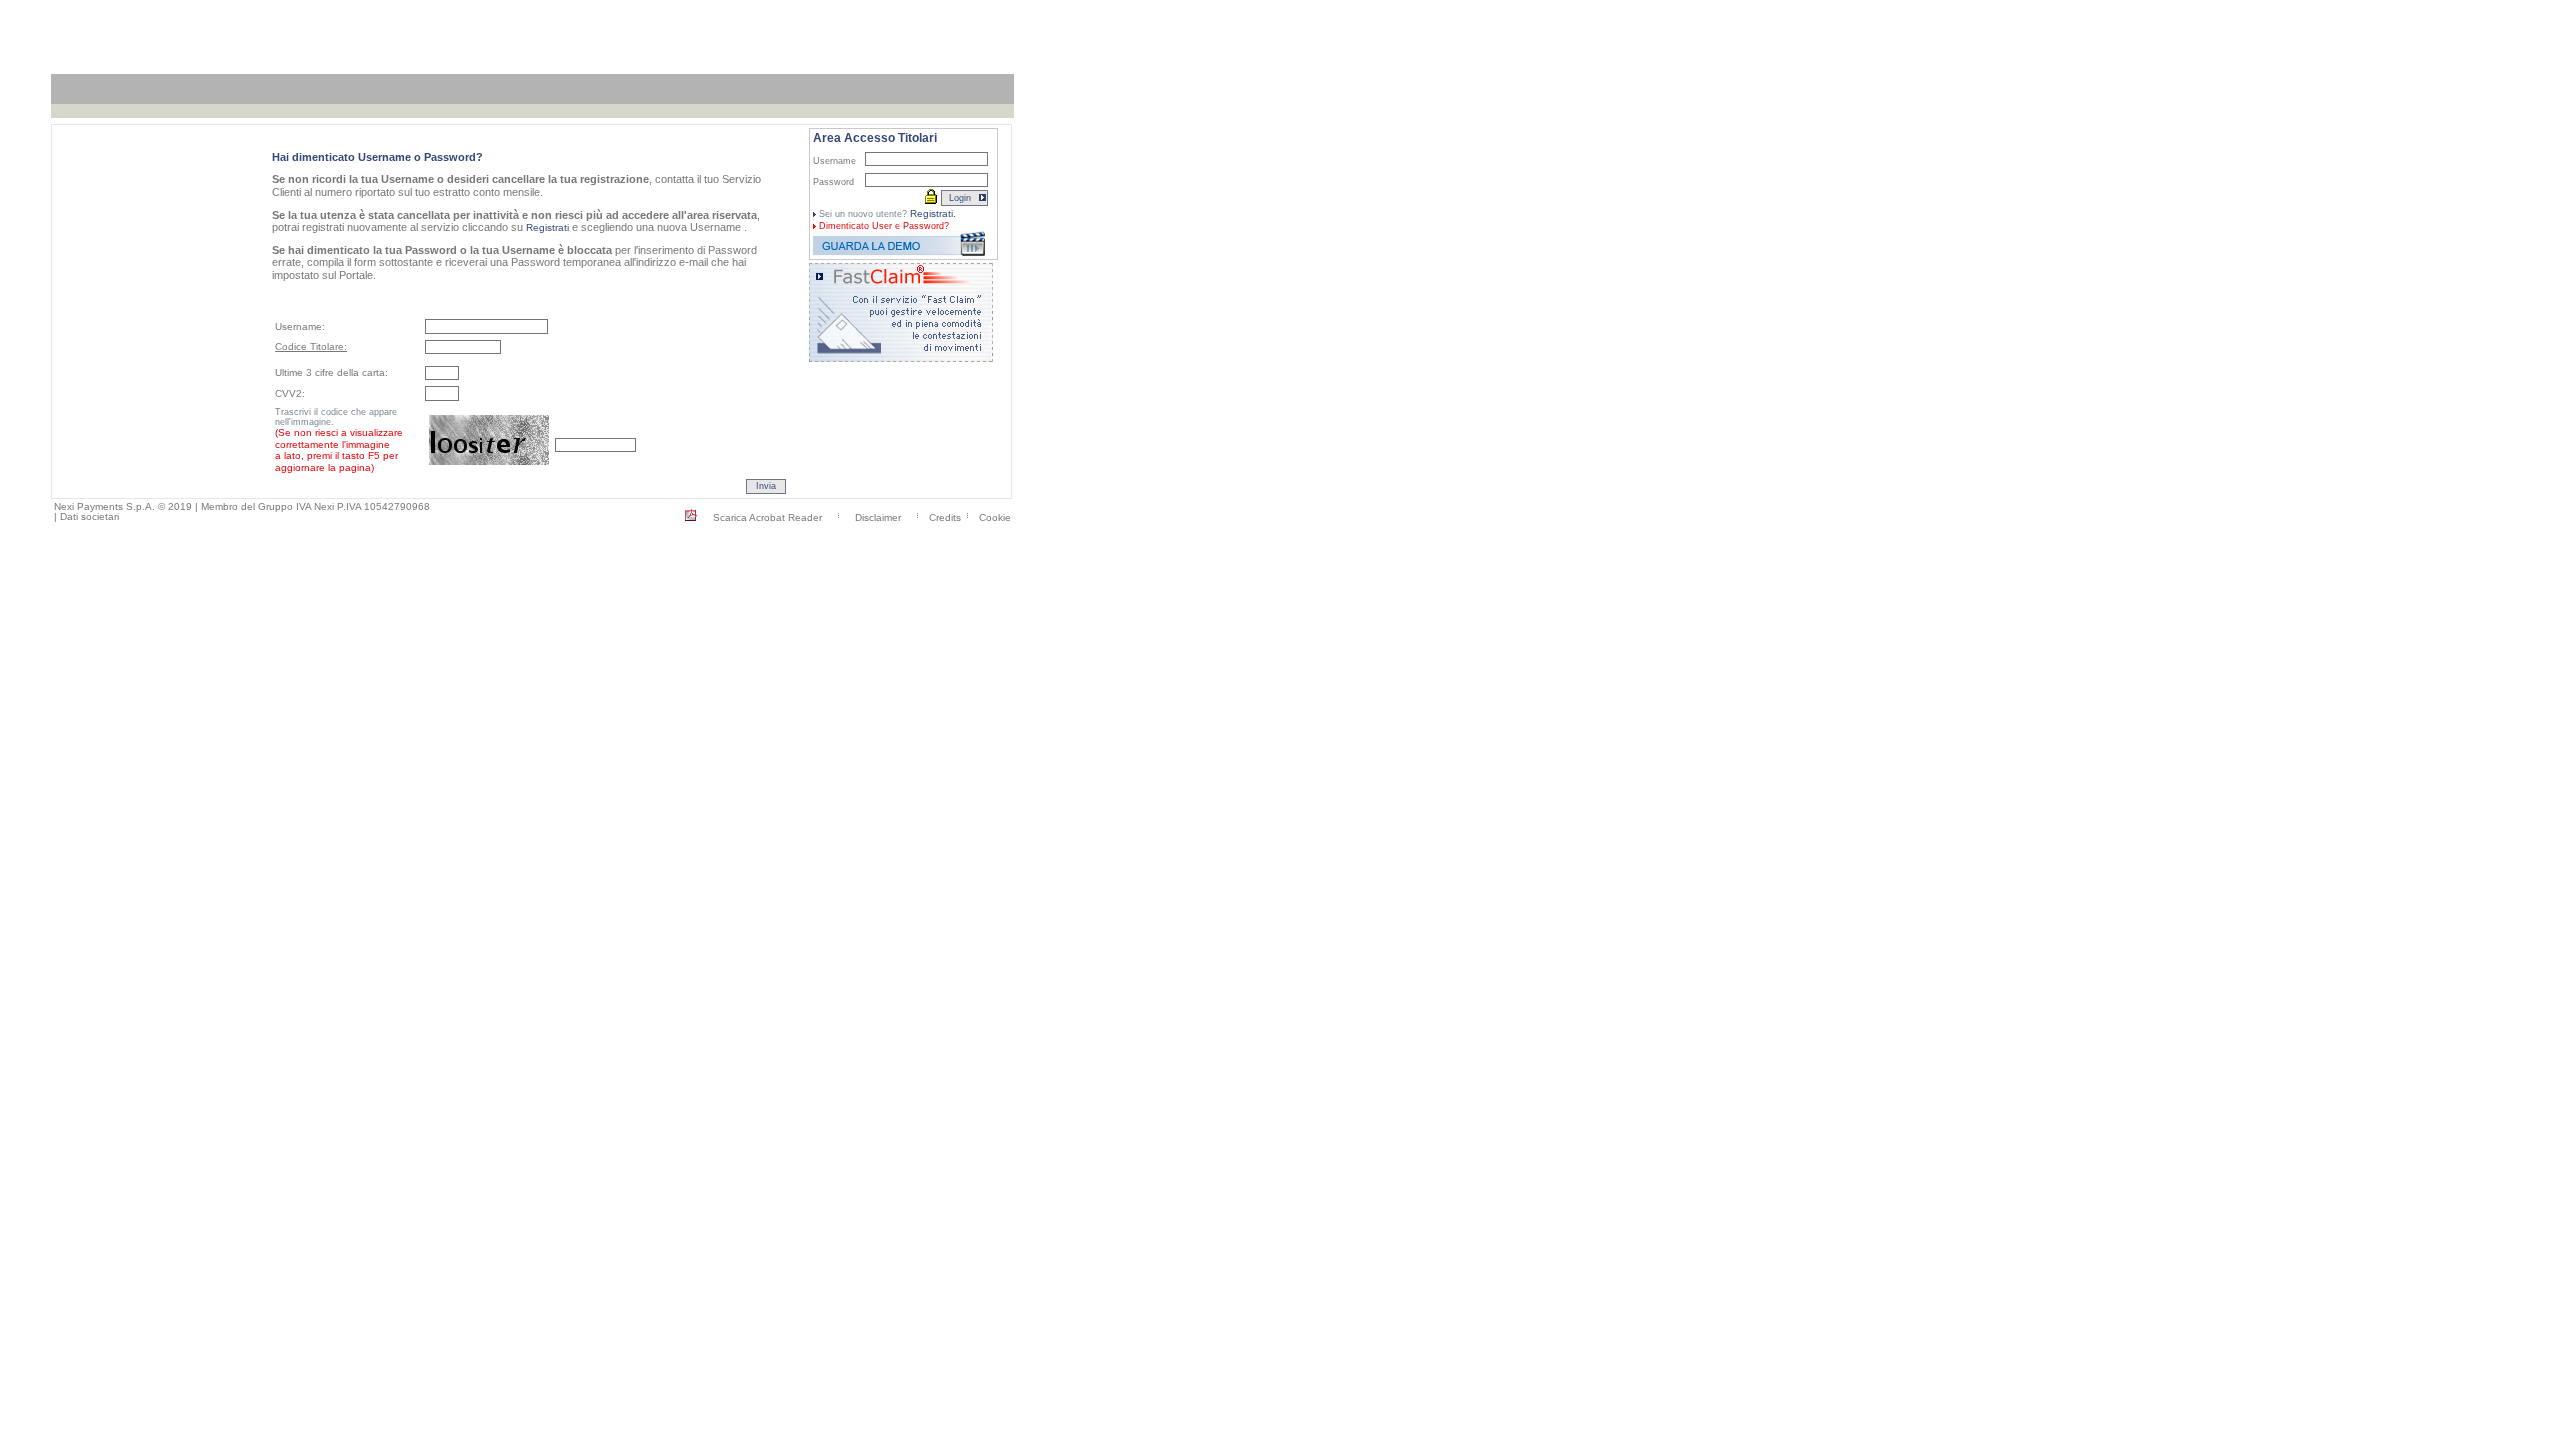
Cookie (995, 516)
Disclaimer (878, 516)
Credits (945, 516)
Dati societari (89, 516)
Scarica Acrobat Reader (767, 516)
